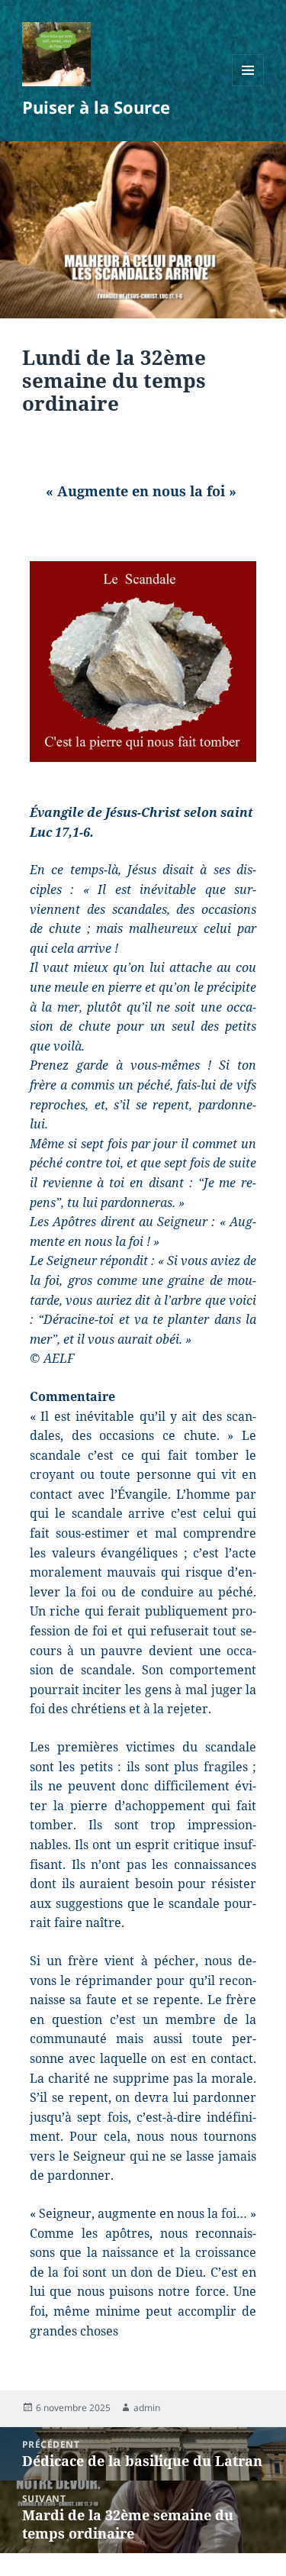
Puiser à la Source (96, 107)
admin (147, 2408)
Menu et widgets (248, 86)
